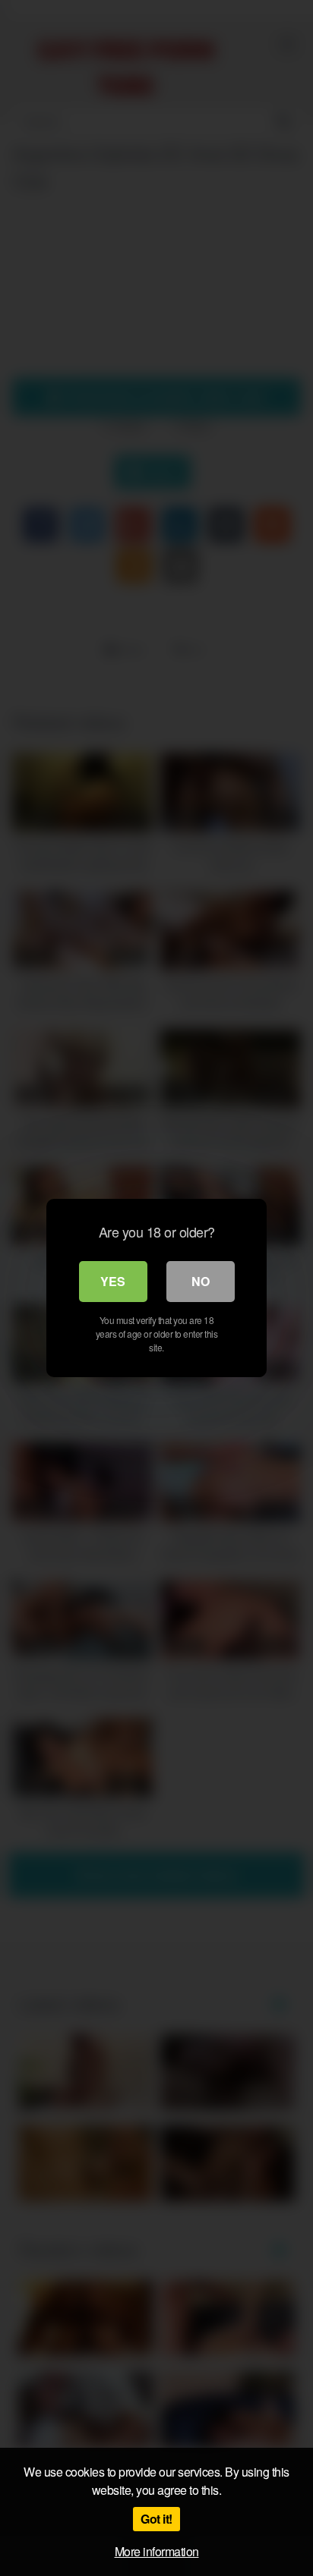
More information (157, 2551)
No (201, 1281)
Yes (113, 1281)
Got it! (156, 2519)
